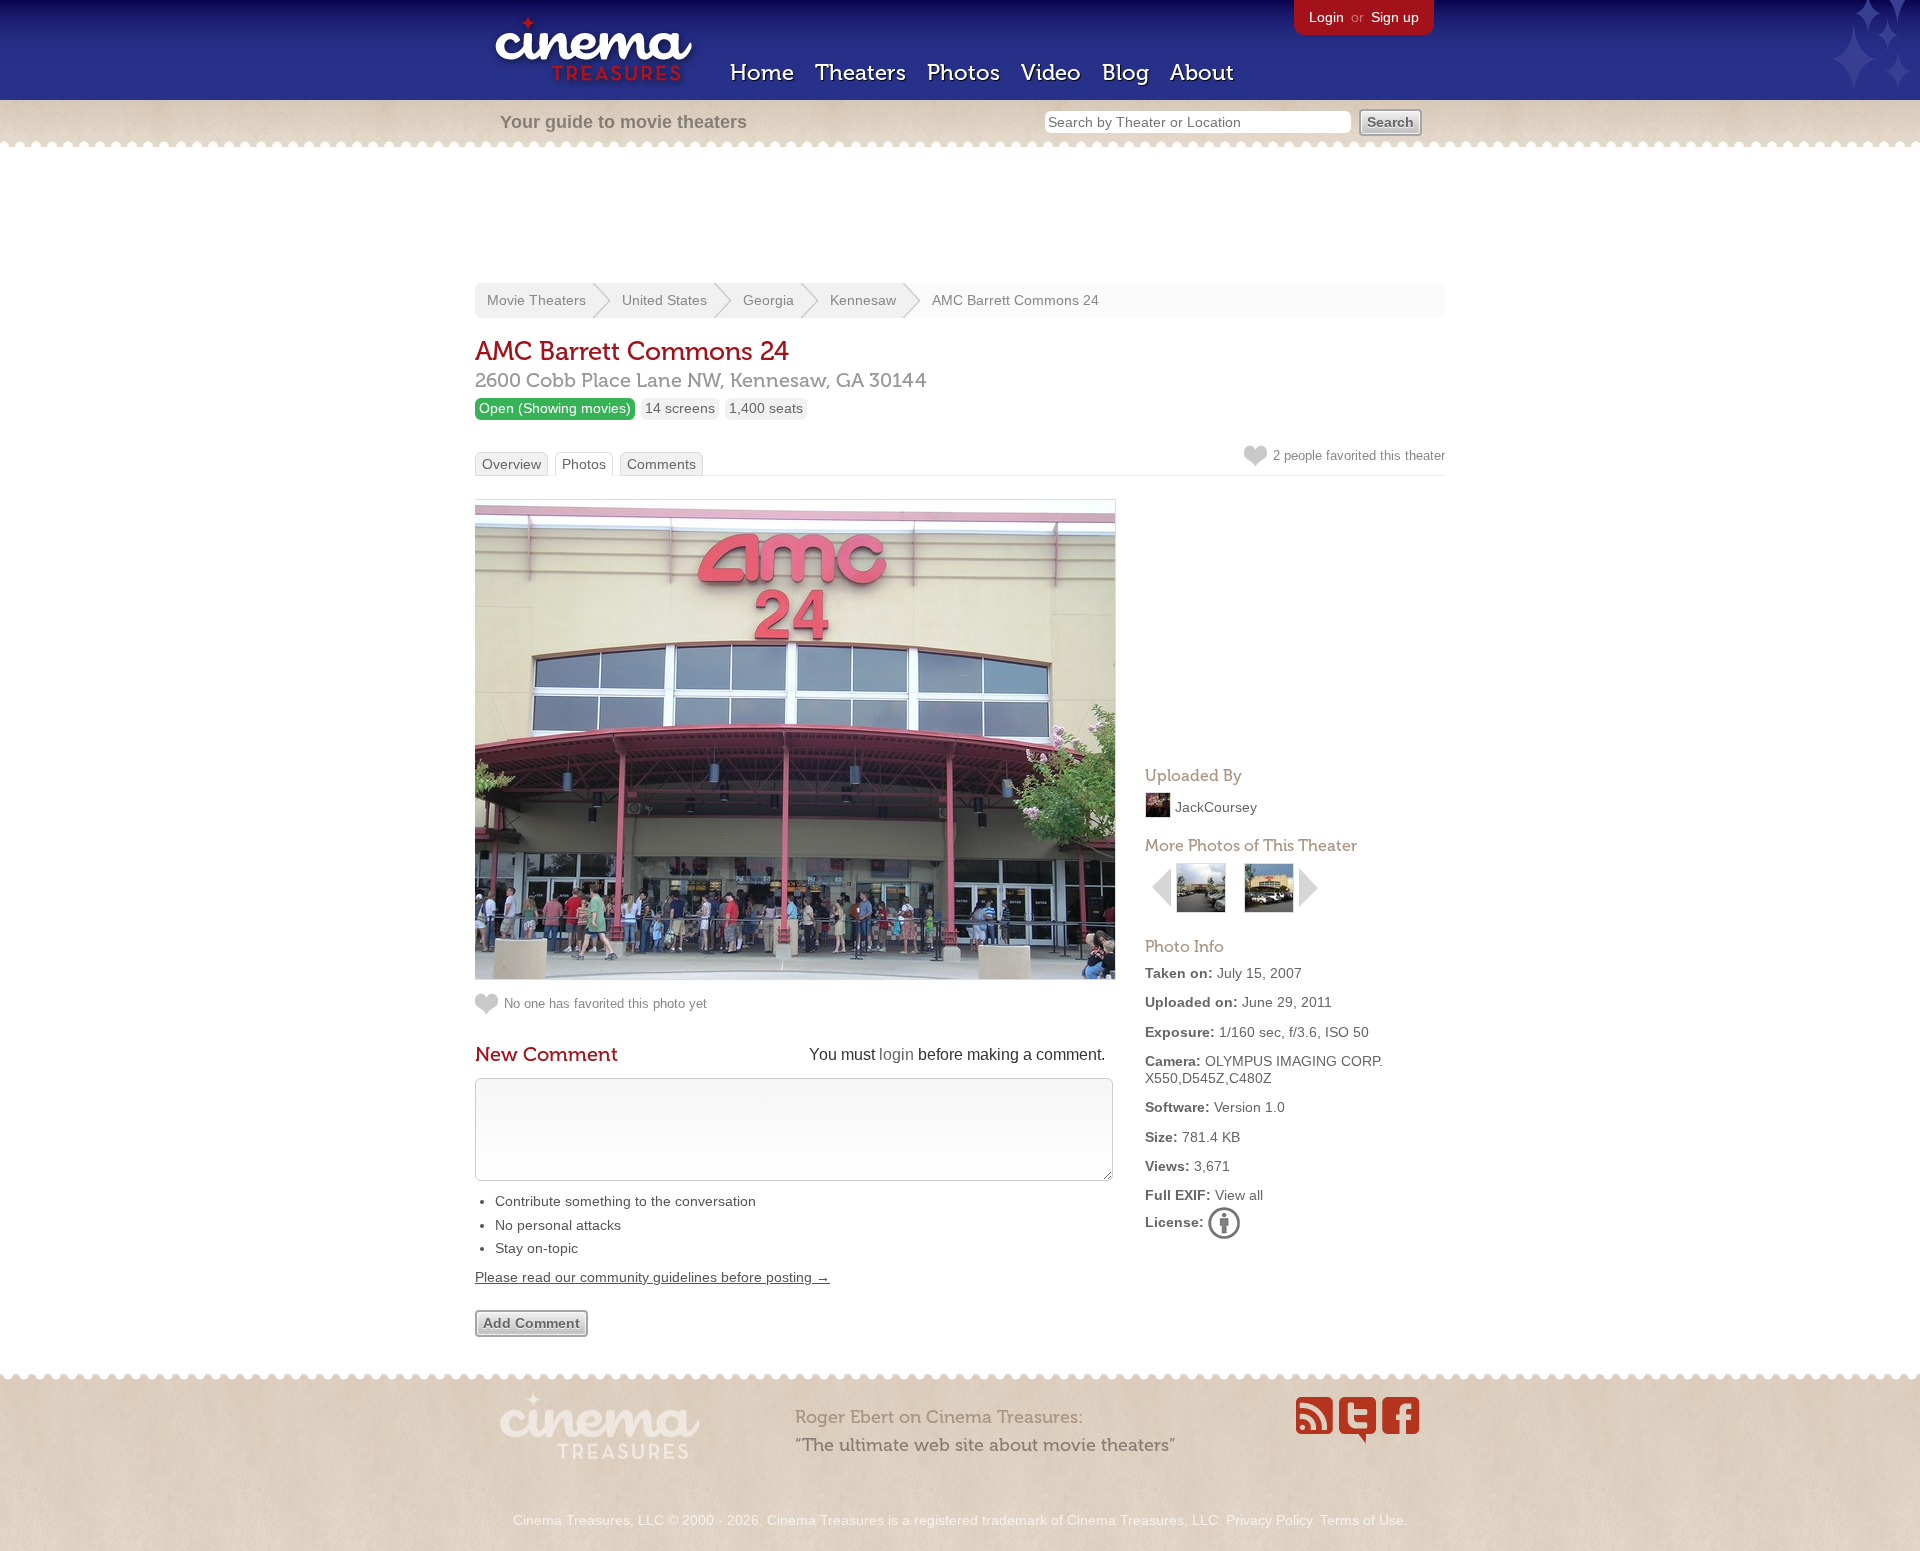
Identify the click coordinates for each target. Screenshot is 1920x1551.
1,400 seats (766, 408)
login (896, 1054)
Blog (1125, 72)
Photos (963, 72)
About (1202, 72)
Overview (511, 464)
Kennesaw (863, 300)
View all (1239, 1195)
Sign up (1395, 17)
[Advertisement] (960, 217)
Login (1326, 17)
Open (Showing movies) (555, 408)
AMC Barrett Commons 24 (1015, 300)
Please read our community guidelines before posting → (652, 1277)
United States (664, 300)
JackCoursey (1216, 807)
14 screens (680, 408)
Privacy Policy (1269, 1520)
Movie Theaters (536, 300)
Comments (661, 464)
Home (762, 72)
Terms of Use (1362, 1520)
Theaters (860, 72)
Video (1051, 72)
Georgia (768, 300)
